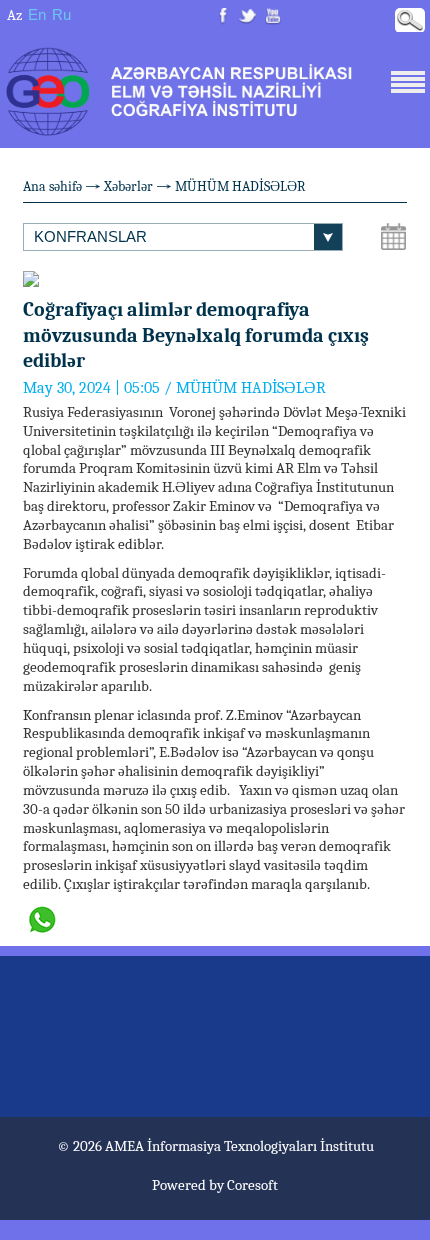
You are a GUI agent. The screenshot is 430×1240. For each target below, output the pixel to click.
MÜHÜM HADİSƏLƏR (240, 186)
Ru (61, 14)
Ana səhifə (52, 186)
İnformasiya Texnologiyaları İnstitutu (260, 1146)
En (37, 14)
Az (14, 15)
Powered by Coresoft (215, 1185)
